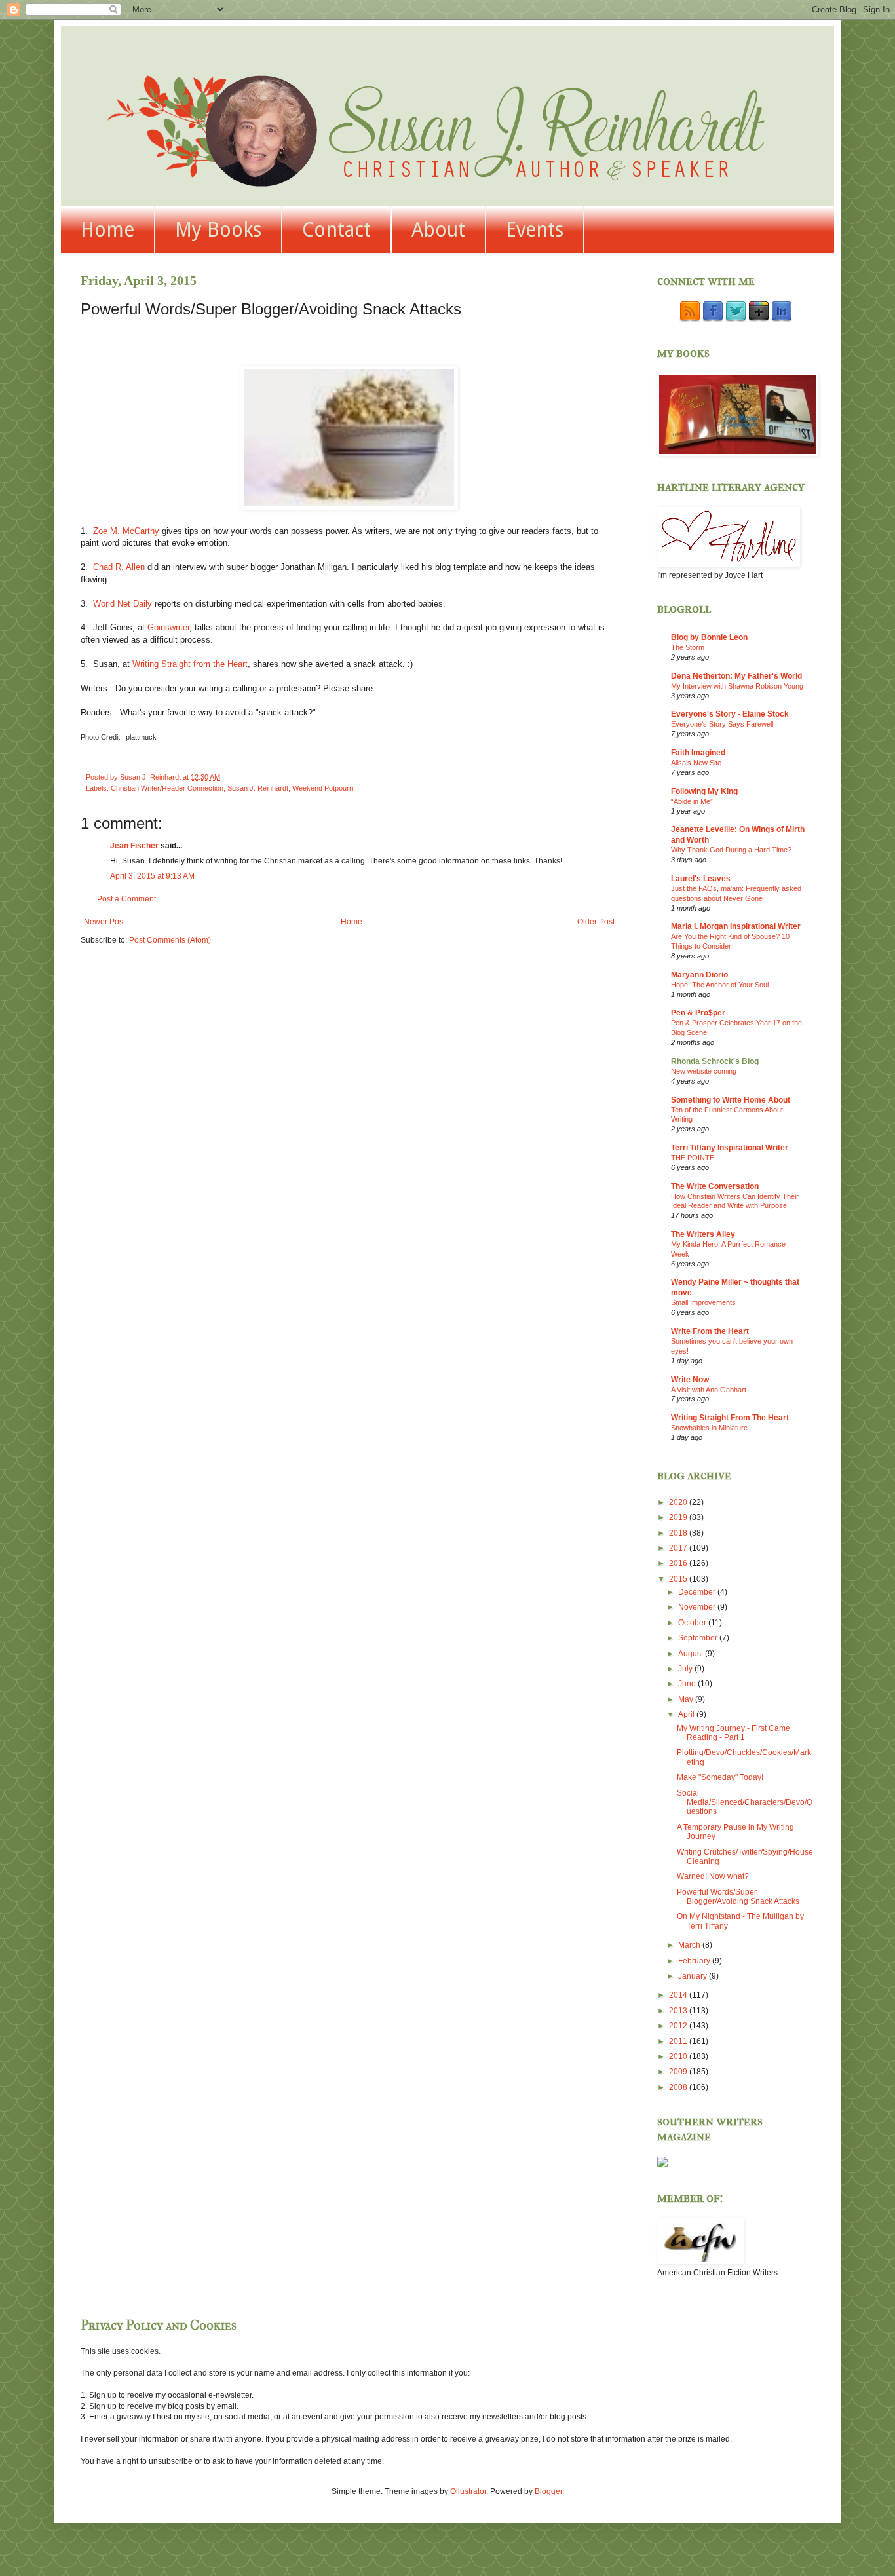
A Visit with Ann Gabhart (709, 1390)
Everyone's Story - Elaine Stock (730, 714)
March (690, 1945)
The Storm (688, 647)
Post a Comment (126, 899)
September (699, 1638)
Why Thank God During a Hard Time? (731, 850)
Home (107, 230)
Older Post (596, 922)
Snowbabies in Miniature (709, 1428)
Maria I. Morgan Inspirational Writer (736, 926)
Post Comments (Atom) (170, 940)
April (687, 1714)
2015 (679, 1579)
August (692, 1654)
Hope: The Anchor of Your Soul (720, 985)
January (694, 1976)
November (698, 1607)
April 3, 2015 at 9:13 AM (152, 876)
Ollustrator (468, 2491)
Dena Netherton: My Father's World (736, 676)
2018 (679, 1533)
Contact (336, 230)
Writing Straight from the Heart (190, 664)
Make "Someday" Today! (720, 1777)
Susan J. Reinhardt (258, 788)
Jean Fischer (134, 846)
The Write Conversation (715, 1186)
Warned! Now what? (713, 1876)
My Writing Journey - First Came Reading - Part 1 (733, 1733)
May (687, 1699)
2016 (679, 1563)
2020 (679, 1502)
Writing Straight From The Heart (730, 1418)
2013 (679, 2011)
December (698, 1592)
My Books (218, 230)
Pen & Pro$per (698, 1013)
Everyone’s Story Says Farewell (722, 724)
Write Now (690, 1380)
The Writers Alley (703, 1234)
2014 (679, 1995)
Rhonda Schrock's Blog (715, 1061)
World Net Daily (123, 604)
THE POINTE (693, 1158)
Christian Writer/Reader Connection (167, 788)
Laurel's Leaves (701, 879)
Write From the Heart (710, 1331)
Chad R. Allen (119, 567)
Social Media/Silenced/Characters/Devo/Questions (745, 1803)
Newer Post (105, 922)
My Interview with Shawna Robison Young (737, 686)
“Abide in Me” (692, 801)
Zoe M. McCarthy (126, 531)
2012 (679, 2026)
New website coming (704, 1071)
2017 (679, 1548)
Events (535, 230)
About (438, 230)
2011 (679, 2041)
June (688, 1684)
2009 (679, 2072)
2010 (679, 2056)
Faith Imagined (698, 753)
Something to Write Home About (731, 1100)
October (693, 1623)
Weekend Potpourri (323, 788)
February (695, 1961)
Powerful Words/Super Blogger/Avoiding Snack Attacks (738, 1897)
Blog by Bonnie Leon (709, 637)
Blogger (548, 2491)
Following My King (704, 791)
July (686, 1669)
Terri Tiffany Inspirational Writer (730, 1148)
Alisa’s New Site (696, 763)
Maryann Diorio (699, 975)
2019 (679, 1517)
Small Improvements (703, 1302)
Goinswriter (168, 627)
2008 (679, 2087)
